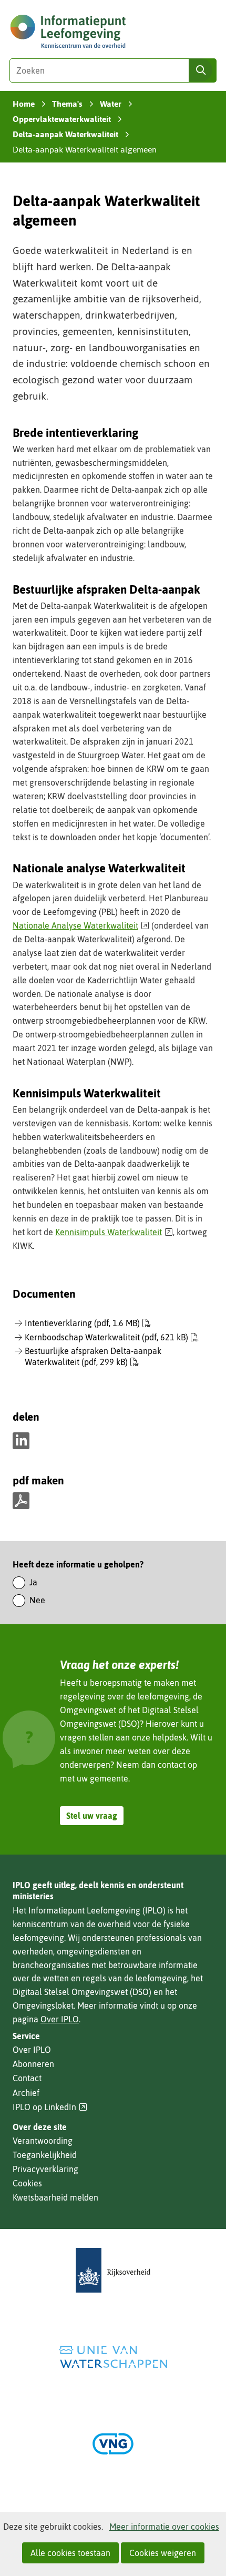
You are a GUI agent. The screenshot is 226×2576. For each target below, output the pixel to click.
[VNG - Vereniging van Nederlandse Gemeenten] (113, 2444)
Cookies (27, 2183)
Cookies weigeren (163, 2553)
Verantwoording (43, 2141)
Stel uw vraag (92, 1816)
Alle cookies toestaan (70, 2553)
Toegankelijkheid (45, 2155)
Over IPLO (60, 2019)
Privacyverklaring (45, 2169)
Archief (26, 2093)
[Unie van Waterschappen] (113, 2357)
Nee (37, 1600)
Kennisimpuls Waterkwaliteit (114, 1232)
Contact (27, 2078)
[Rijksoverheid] (113, 2270)
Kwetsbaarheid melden (55, 2197)
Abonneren (33, 2064)
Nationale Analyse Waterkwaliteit (81, 925)
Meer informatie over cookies (164, 2527)
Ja (33, 1582)
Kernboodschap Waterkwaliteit (106, 1337)
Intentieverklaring (82, 1323)
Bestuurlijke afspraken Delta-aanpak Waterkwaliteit (93, 1356)
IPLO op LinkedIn (50, 2107)
